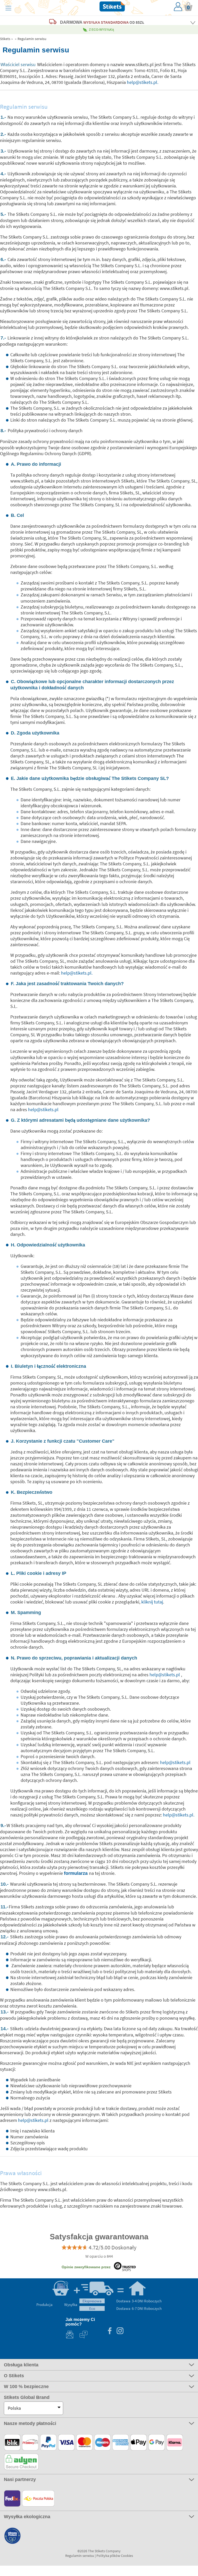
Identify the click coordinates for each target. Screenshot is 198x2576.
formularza (76, 1873)
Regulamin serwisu (32, 39)
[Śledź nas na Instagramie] (120, 2331)
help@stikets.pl (43, 1109)
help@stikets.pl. (143, 82)
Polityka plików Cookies (115, 2556)
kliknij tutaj (152, 1602)
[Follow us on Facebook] (110, 2331)
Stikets (5, 39)
